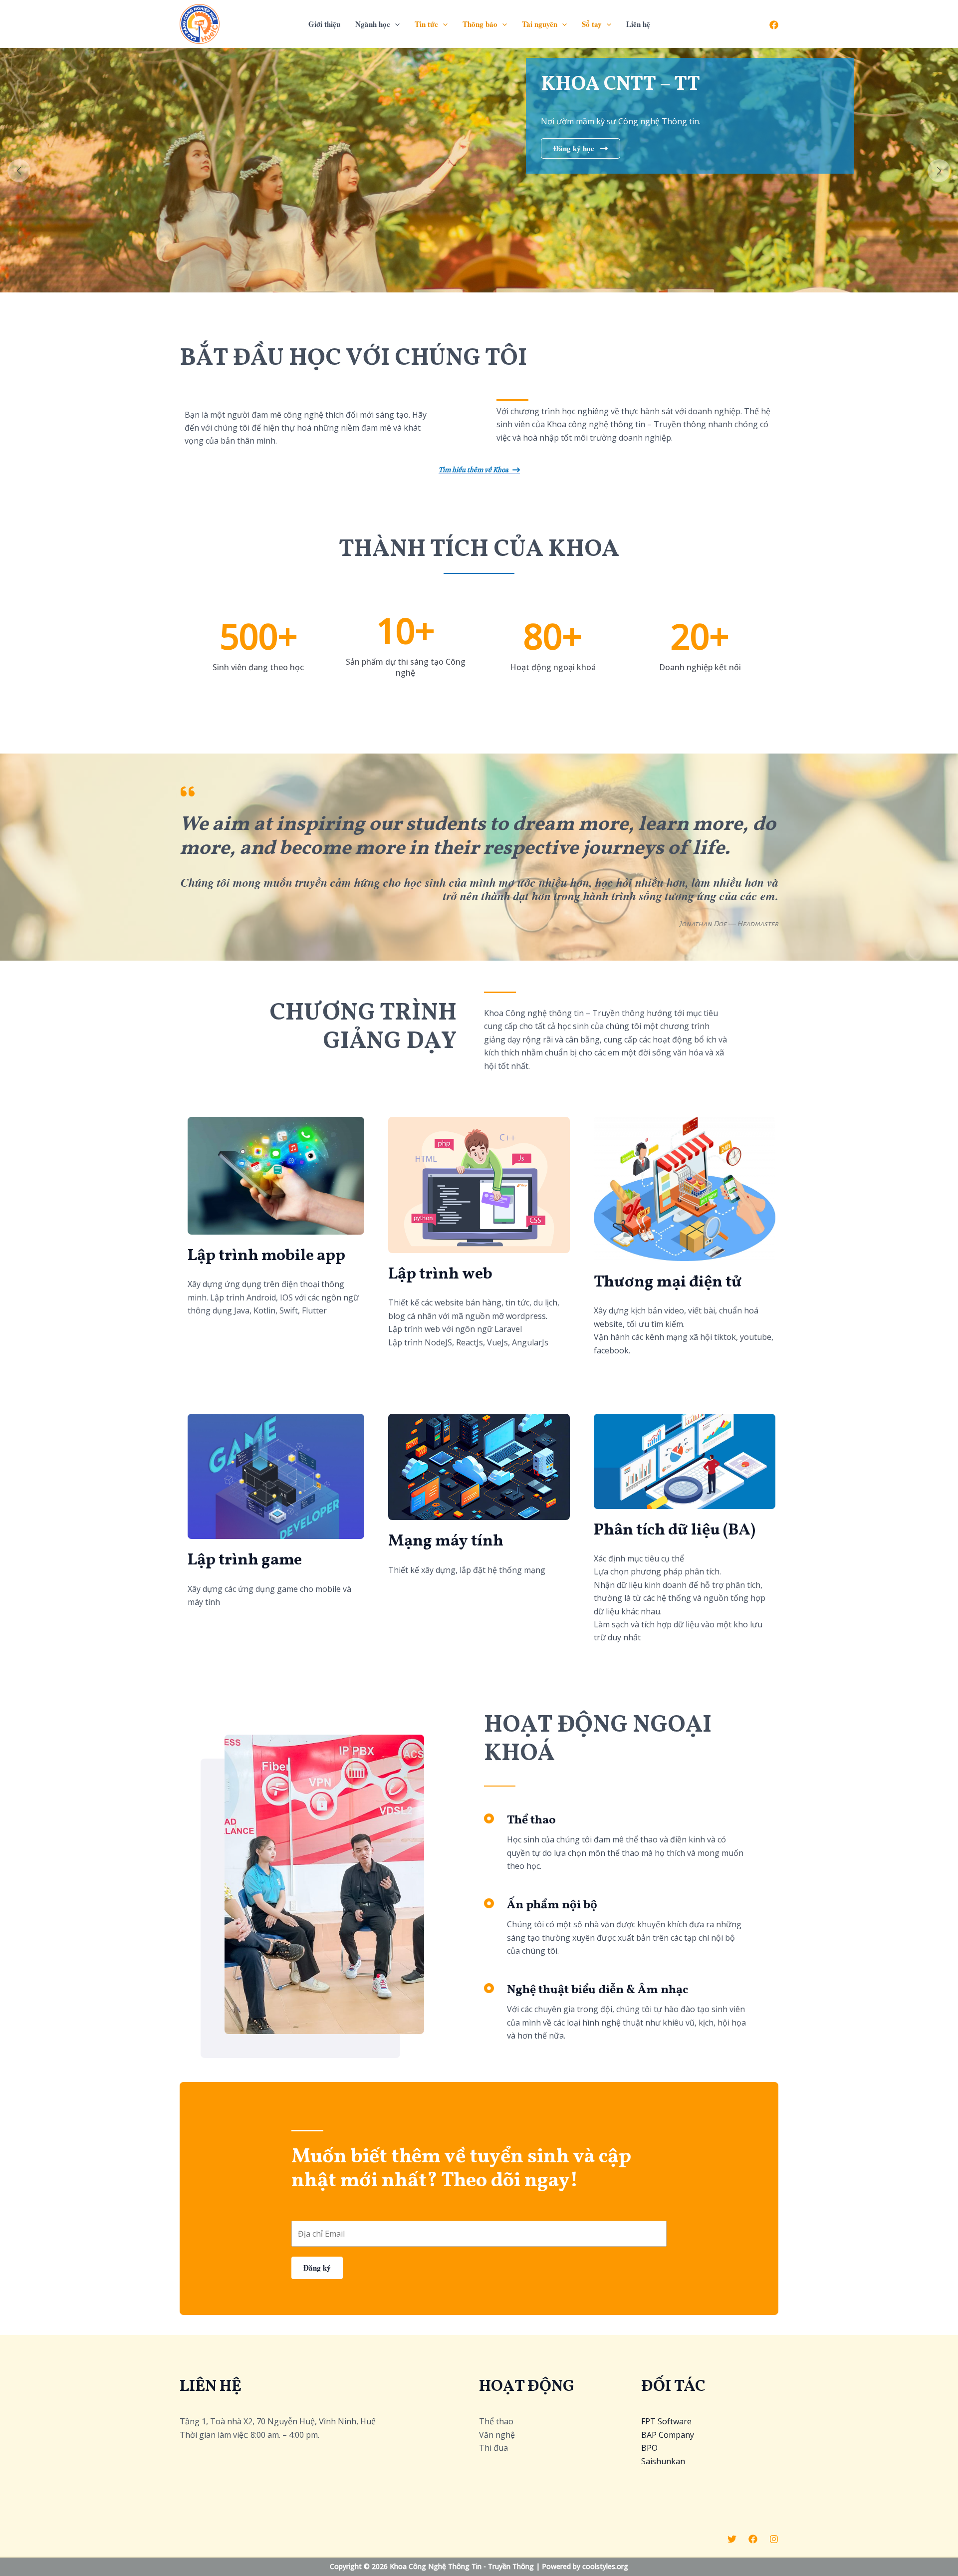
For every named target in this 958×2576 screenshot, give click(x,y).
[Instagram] (774, 2539)
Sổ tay (592, 24)
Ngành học (373, 24)
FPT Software (666, 2421)
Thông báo (480, 24)
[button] (19, 171)
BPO (649, 2448)
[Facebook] (774, 25)
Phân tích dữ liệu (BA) (675, 1531)
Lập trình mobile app (266, 1256)
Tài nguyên (540, 24)
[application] (395, 24)
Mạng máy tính (446, 1542)
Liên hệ (638, 24)
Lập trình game (245, 1560)
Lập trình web (440, 1275)
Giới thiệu (324, 24)
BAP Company (668, 2435)
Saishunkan (663, 2461)
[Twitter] (732, 2539)
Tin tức (426, 24)
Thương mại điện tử (668, 1283)
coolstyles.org (605, 2566)
